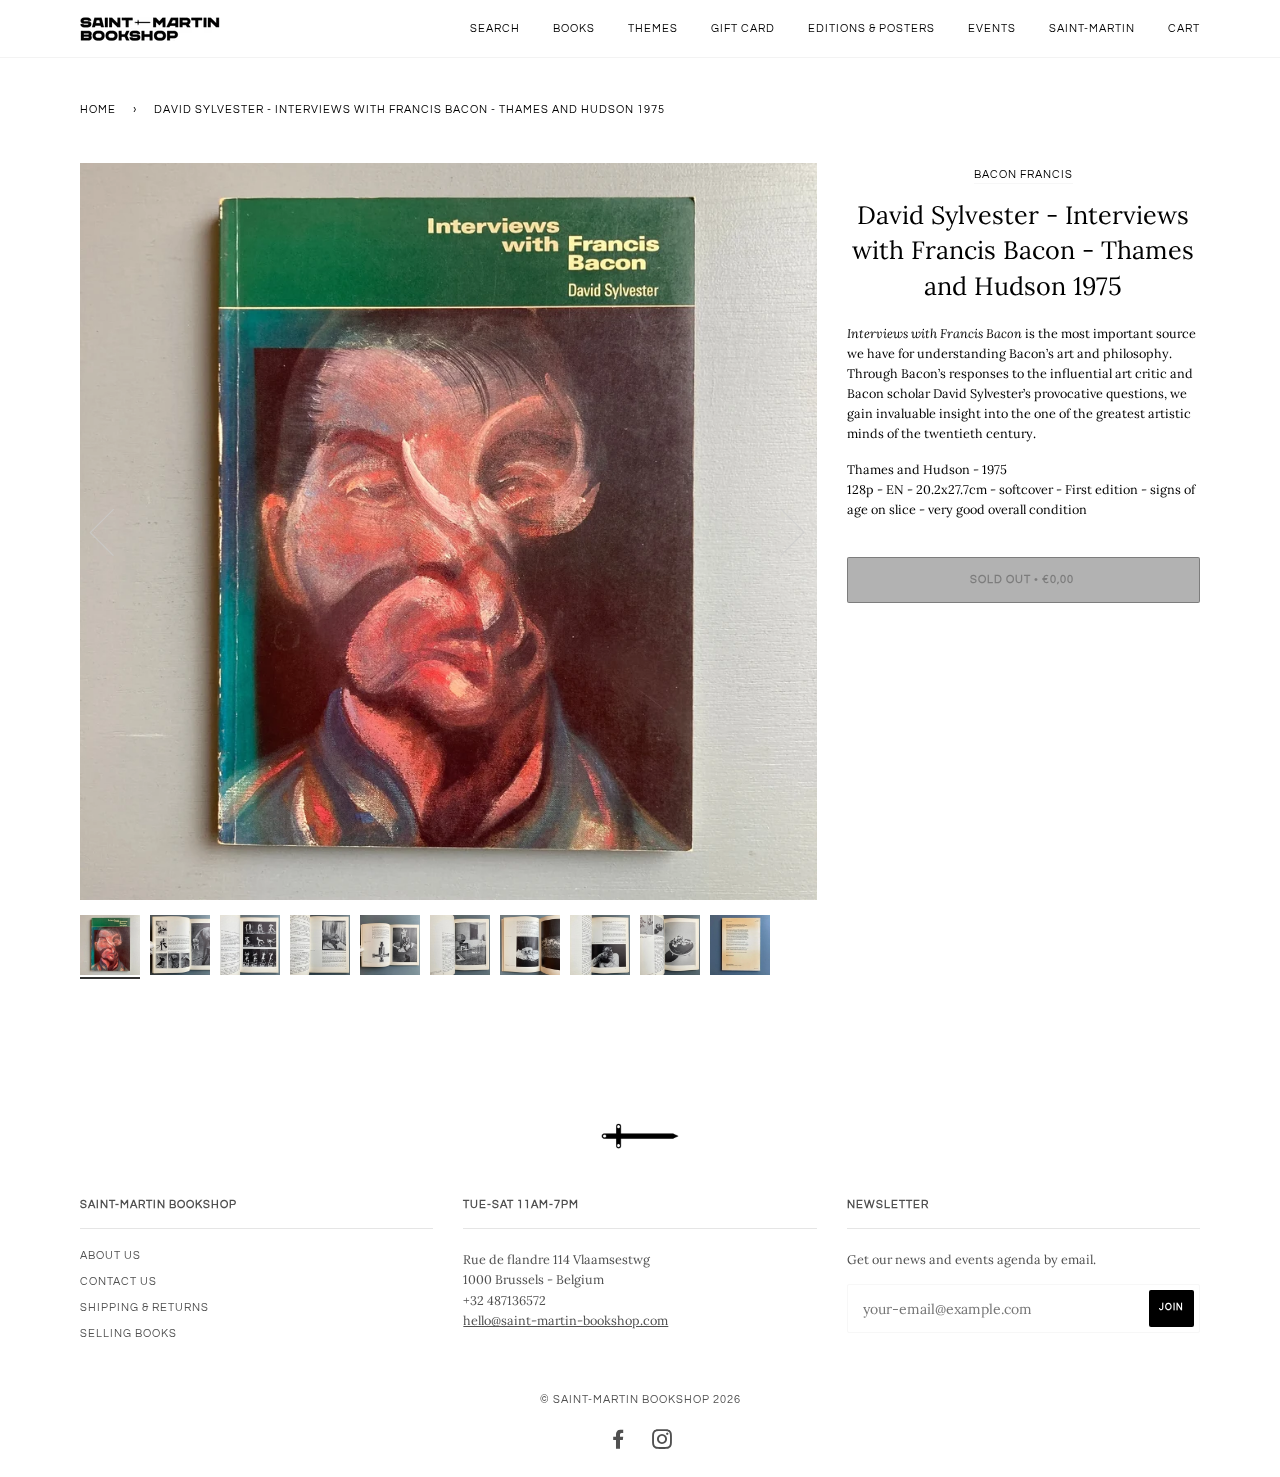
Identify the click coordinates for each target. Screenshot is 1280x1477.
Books (574, 28)
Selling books (128, 1333)
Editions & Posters (871, 28)
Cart (1184, 28)
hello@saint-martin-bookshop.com (565, 1320)
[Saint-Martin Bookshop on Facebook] (618, 1443)
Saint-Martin (1092, 28)
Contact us (118, 1281)
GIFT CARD (743, 28)
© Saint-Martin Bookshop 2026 (640, 1399)
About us (110, 1255)
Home (98, 109)
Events (992, 28)
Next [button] (780, 531)
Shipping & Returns (144, 1307)
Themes (653, 28)
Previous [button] (114, 531)
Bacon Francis (1023, 174)
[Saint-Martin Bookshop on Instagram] (662, 1443)
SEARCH (495, 28)
